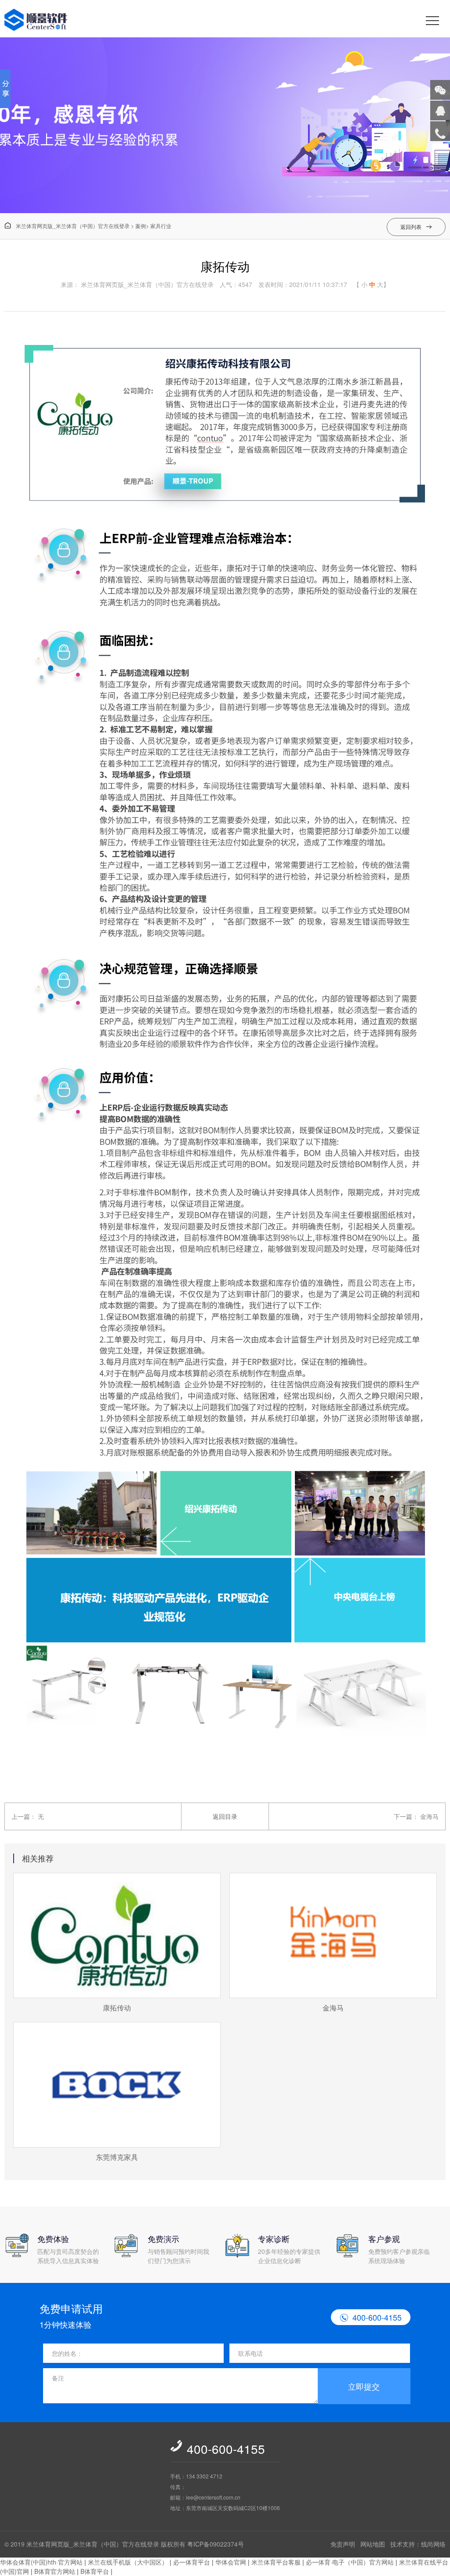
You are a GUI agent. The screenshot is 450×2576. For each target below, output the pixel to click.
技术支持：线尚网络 (418, 2544)
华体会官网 (231, 2562)
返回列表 (416, 227)
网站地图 (373, 2544)
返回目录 (225, 1816)
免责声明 (343, 2544)
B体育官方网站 (55, 2571)
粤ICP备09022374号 (216, 2544)
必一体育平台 (192, 2562)
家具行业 (161, 226)
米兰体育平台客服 (276, 2562)
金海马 (429, 1816)
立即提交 (364, 2386)
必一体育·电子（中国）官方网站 (350, 2562)
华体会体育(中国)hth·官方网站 (41, 2562)
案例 (141, 226)
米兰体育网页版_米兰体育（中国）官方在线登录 (67, 226)
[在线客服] (440, 111)
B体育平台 (95, 2571)
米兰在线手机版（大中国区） (128, 2562)
